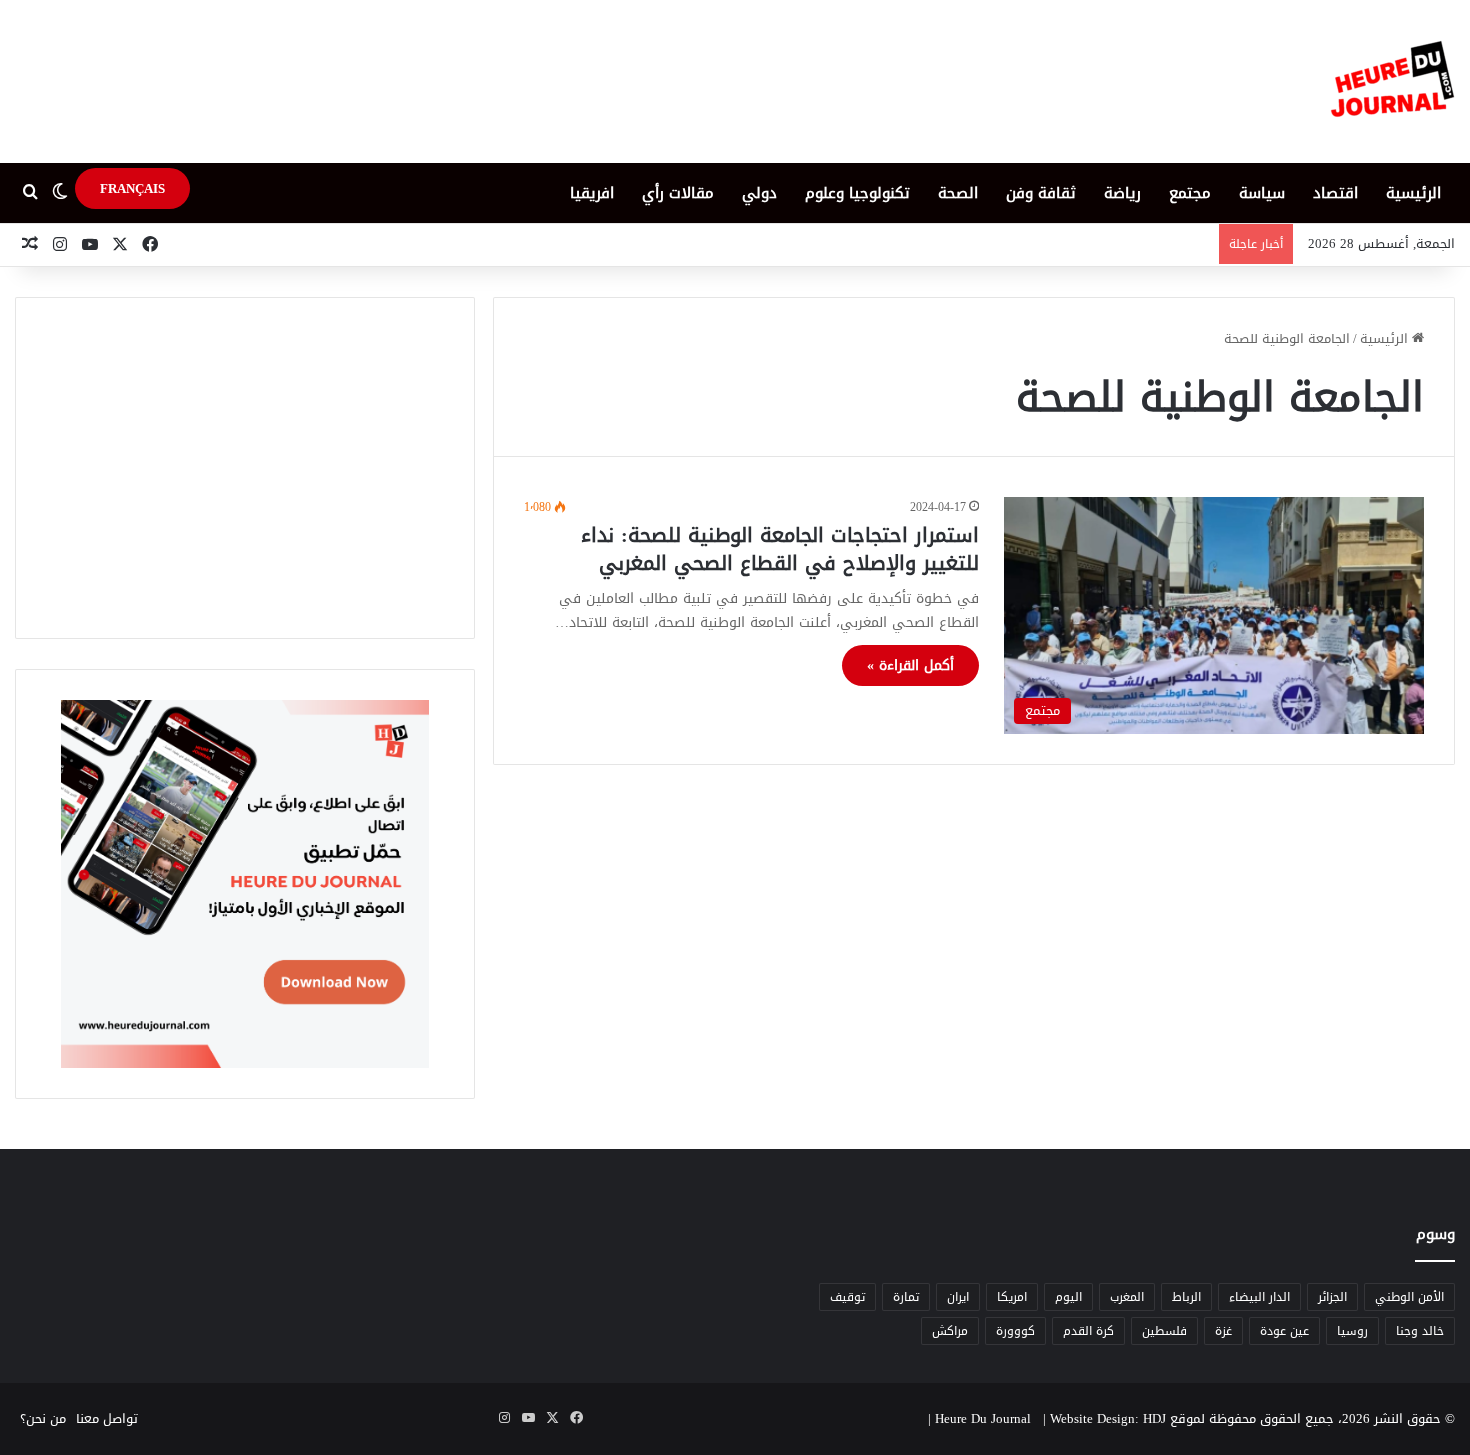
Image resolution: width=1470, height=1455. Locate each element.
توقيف (847, 1297)
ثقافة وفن (1041, 193)
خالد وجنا (1420, 1331)
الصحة (958, 193)
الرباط (1186, 1297)
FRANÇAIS (132, 188)
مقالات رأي (678, 193)
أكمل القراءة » (910, 665)
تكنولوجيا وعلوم (857, 193)
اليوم (1068, 1297)
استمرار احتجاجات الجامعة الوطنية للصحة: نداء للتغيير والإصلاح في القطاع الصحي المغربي (780, 549)
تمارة (906, 1297)
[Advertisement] (245, 468)
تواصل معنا (107, 1418)
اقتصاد (1335, 193)
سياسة (1262, 193)
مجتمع (1190, 193)
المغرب (1127, 1297)
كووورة (1015, 1331)
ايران (958, 1297)
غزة (1223, 1331)
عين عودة (1284, 1331)
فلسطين (1164, 1331)
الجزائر (1332, 1297)
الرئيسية (1413, 193)
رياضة (1122, 193)
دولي (759, 193)
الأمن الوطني (1409, 1297)
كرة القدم (1088, 1331)
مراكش (950, 1331)
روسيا (1352, 1331)
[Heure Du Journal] (1392, 81)
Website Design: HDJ (1108, 1418)
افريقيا (592, 193)
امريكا (1012, 1297)
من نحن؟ (43, 1418)
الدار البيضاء (1259, 1297)
